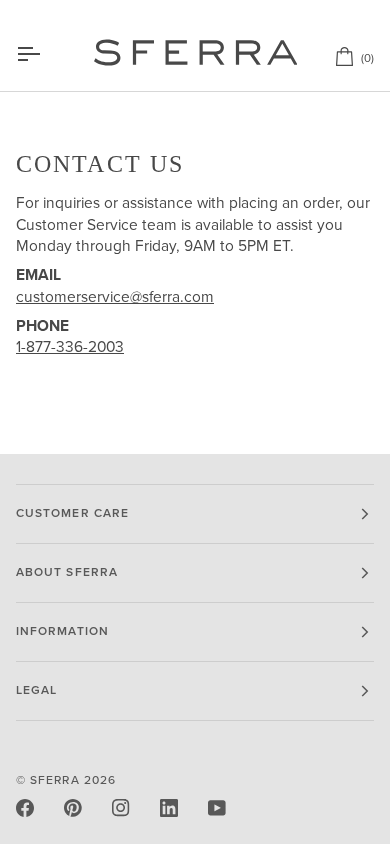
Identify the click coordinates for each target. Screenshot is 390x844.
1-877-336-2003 (70, 347)
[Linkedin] (169, 808)
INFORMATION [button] (62, 631)
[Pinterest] (73, 808)
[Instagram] (121, 808)
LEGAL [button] (36, 690)
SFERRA (54, 780)
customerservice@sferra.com (115, 297)
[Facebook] (25, 808)
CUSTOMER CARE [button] (72, 513)
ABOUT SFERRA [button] (67, 572)
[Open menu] (46, 54)
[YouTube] (217, 808)
